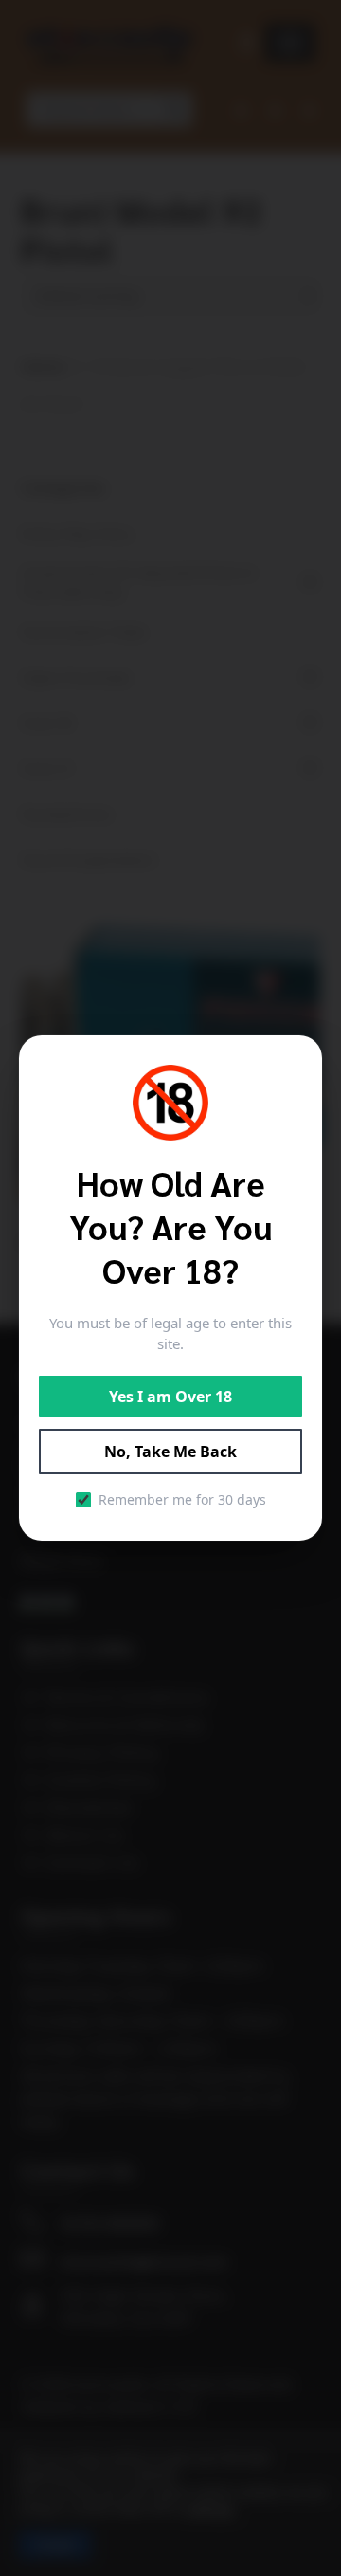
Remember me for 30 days (182, 1499)
